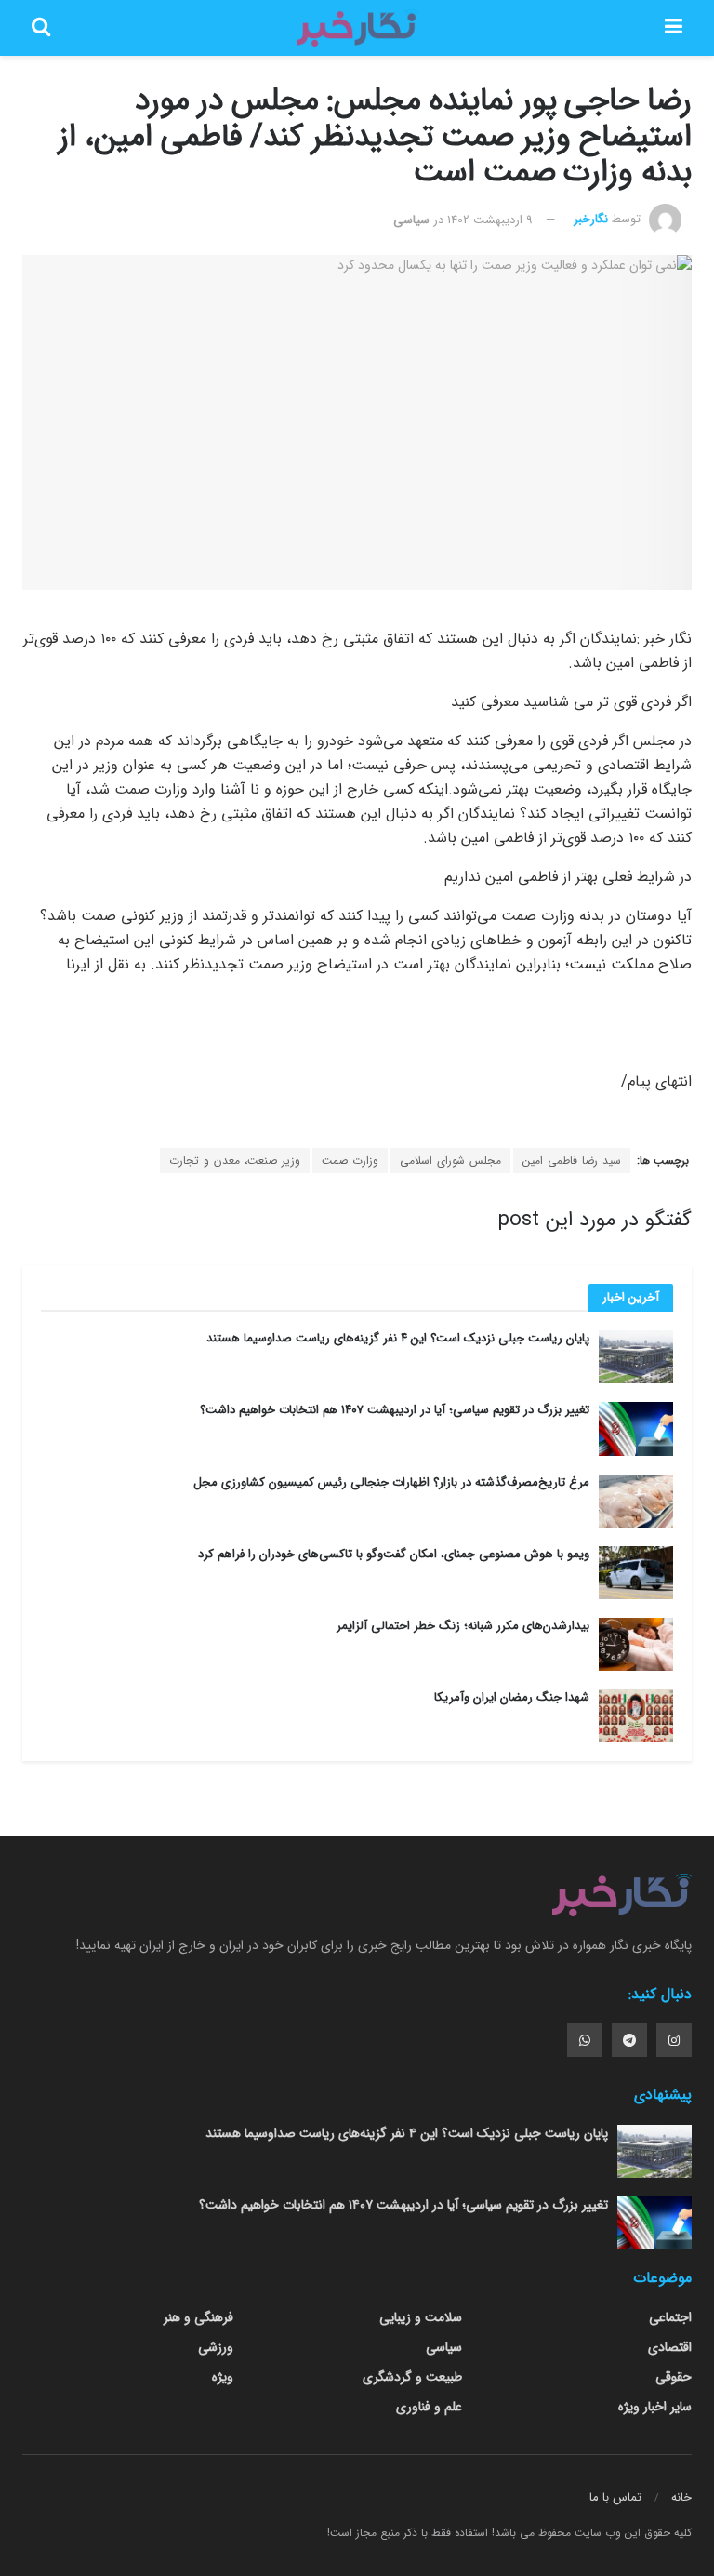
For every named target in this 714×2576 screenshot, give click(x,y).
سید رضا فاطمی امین (572, 1161)
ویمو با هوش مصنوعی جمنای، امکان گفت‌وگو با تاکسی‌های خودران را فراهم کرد (394, 1554)
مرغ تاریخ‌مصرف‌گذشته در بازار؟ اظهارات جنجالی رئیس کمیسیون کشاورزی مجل (391, 1482)
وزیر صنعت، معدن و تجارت (235, 1161)
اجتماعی (670, 2317)
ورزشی (216, 2347)
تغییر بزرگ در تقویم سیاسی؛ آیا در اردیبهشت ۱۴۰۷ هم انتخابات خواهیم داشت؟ (395, 1410)
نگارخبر (591, 220)
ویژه (223, 2377)
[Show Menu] (674, 28)
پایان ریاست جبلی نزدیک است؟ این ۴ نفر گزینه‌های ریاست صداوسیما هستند (398, 1338)
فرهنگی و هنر (198, 2317)
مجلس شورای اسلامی (450, 1161)
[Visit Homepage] (357, 28)
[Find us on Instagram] (674, 2040)
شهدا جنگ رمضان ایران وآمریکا (512, 1697)
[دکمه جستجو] (41, 28)
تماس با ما (615, 2497)
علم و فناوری (429, 2407)
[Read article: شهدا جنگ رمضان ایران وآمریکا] (636, 1716)
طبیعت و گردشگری (412, 2377)
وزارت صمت (350, 1161)
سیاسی (411, 220)
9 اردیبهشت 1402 (490, 220)
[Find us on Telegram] (629, 2040)
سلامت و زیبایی (421, 2317)
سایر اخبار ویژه (655, 2407)
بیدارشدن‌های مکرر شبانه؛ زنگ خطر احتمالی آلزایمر (463, 1626)
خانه (681, 2497)
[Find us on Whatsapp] (585, 2040)
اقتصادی (670, 2347)
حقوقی (674, 2377)
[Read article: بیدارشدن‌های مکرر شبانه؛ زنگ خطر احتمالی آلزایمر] (636, 1644)
